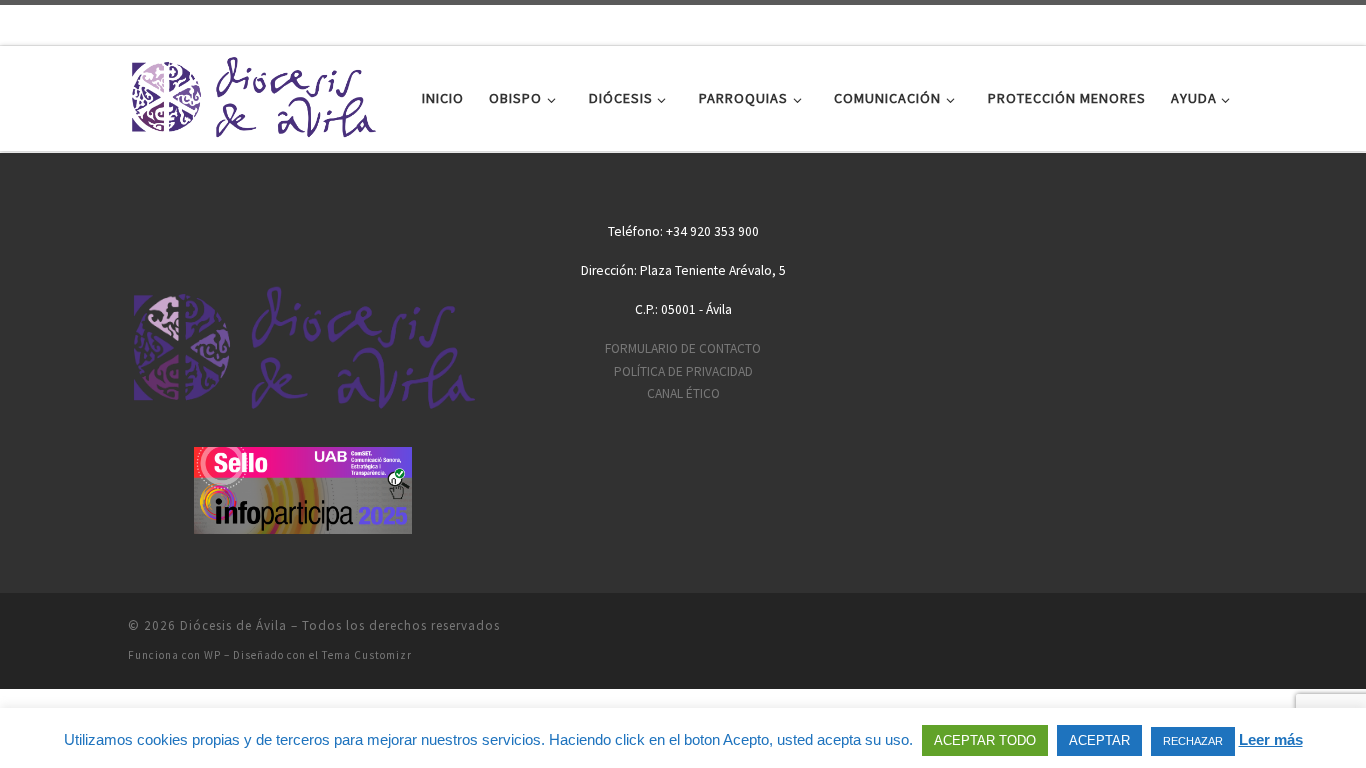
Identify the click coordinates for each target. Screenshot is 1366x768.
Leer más (1271, 739)
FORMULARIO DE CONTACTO (683, 348)
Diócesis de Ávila (233, 625)
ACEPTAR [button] (1099, 740)
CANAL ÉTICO (683, 393)
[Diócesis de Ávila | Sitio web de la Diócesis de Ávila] (253, 94)
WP (212, 655)
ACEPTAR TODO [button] (985, 740)
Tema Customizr (367, 655)
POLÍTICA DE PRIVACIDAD (683, 371)
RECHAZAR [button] (1193, 741)
